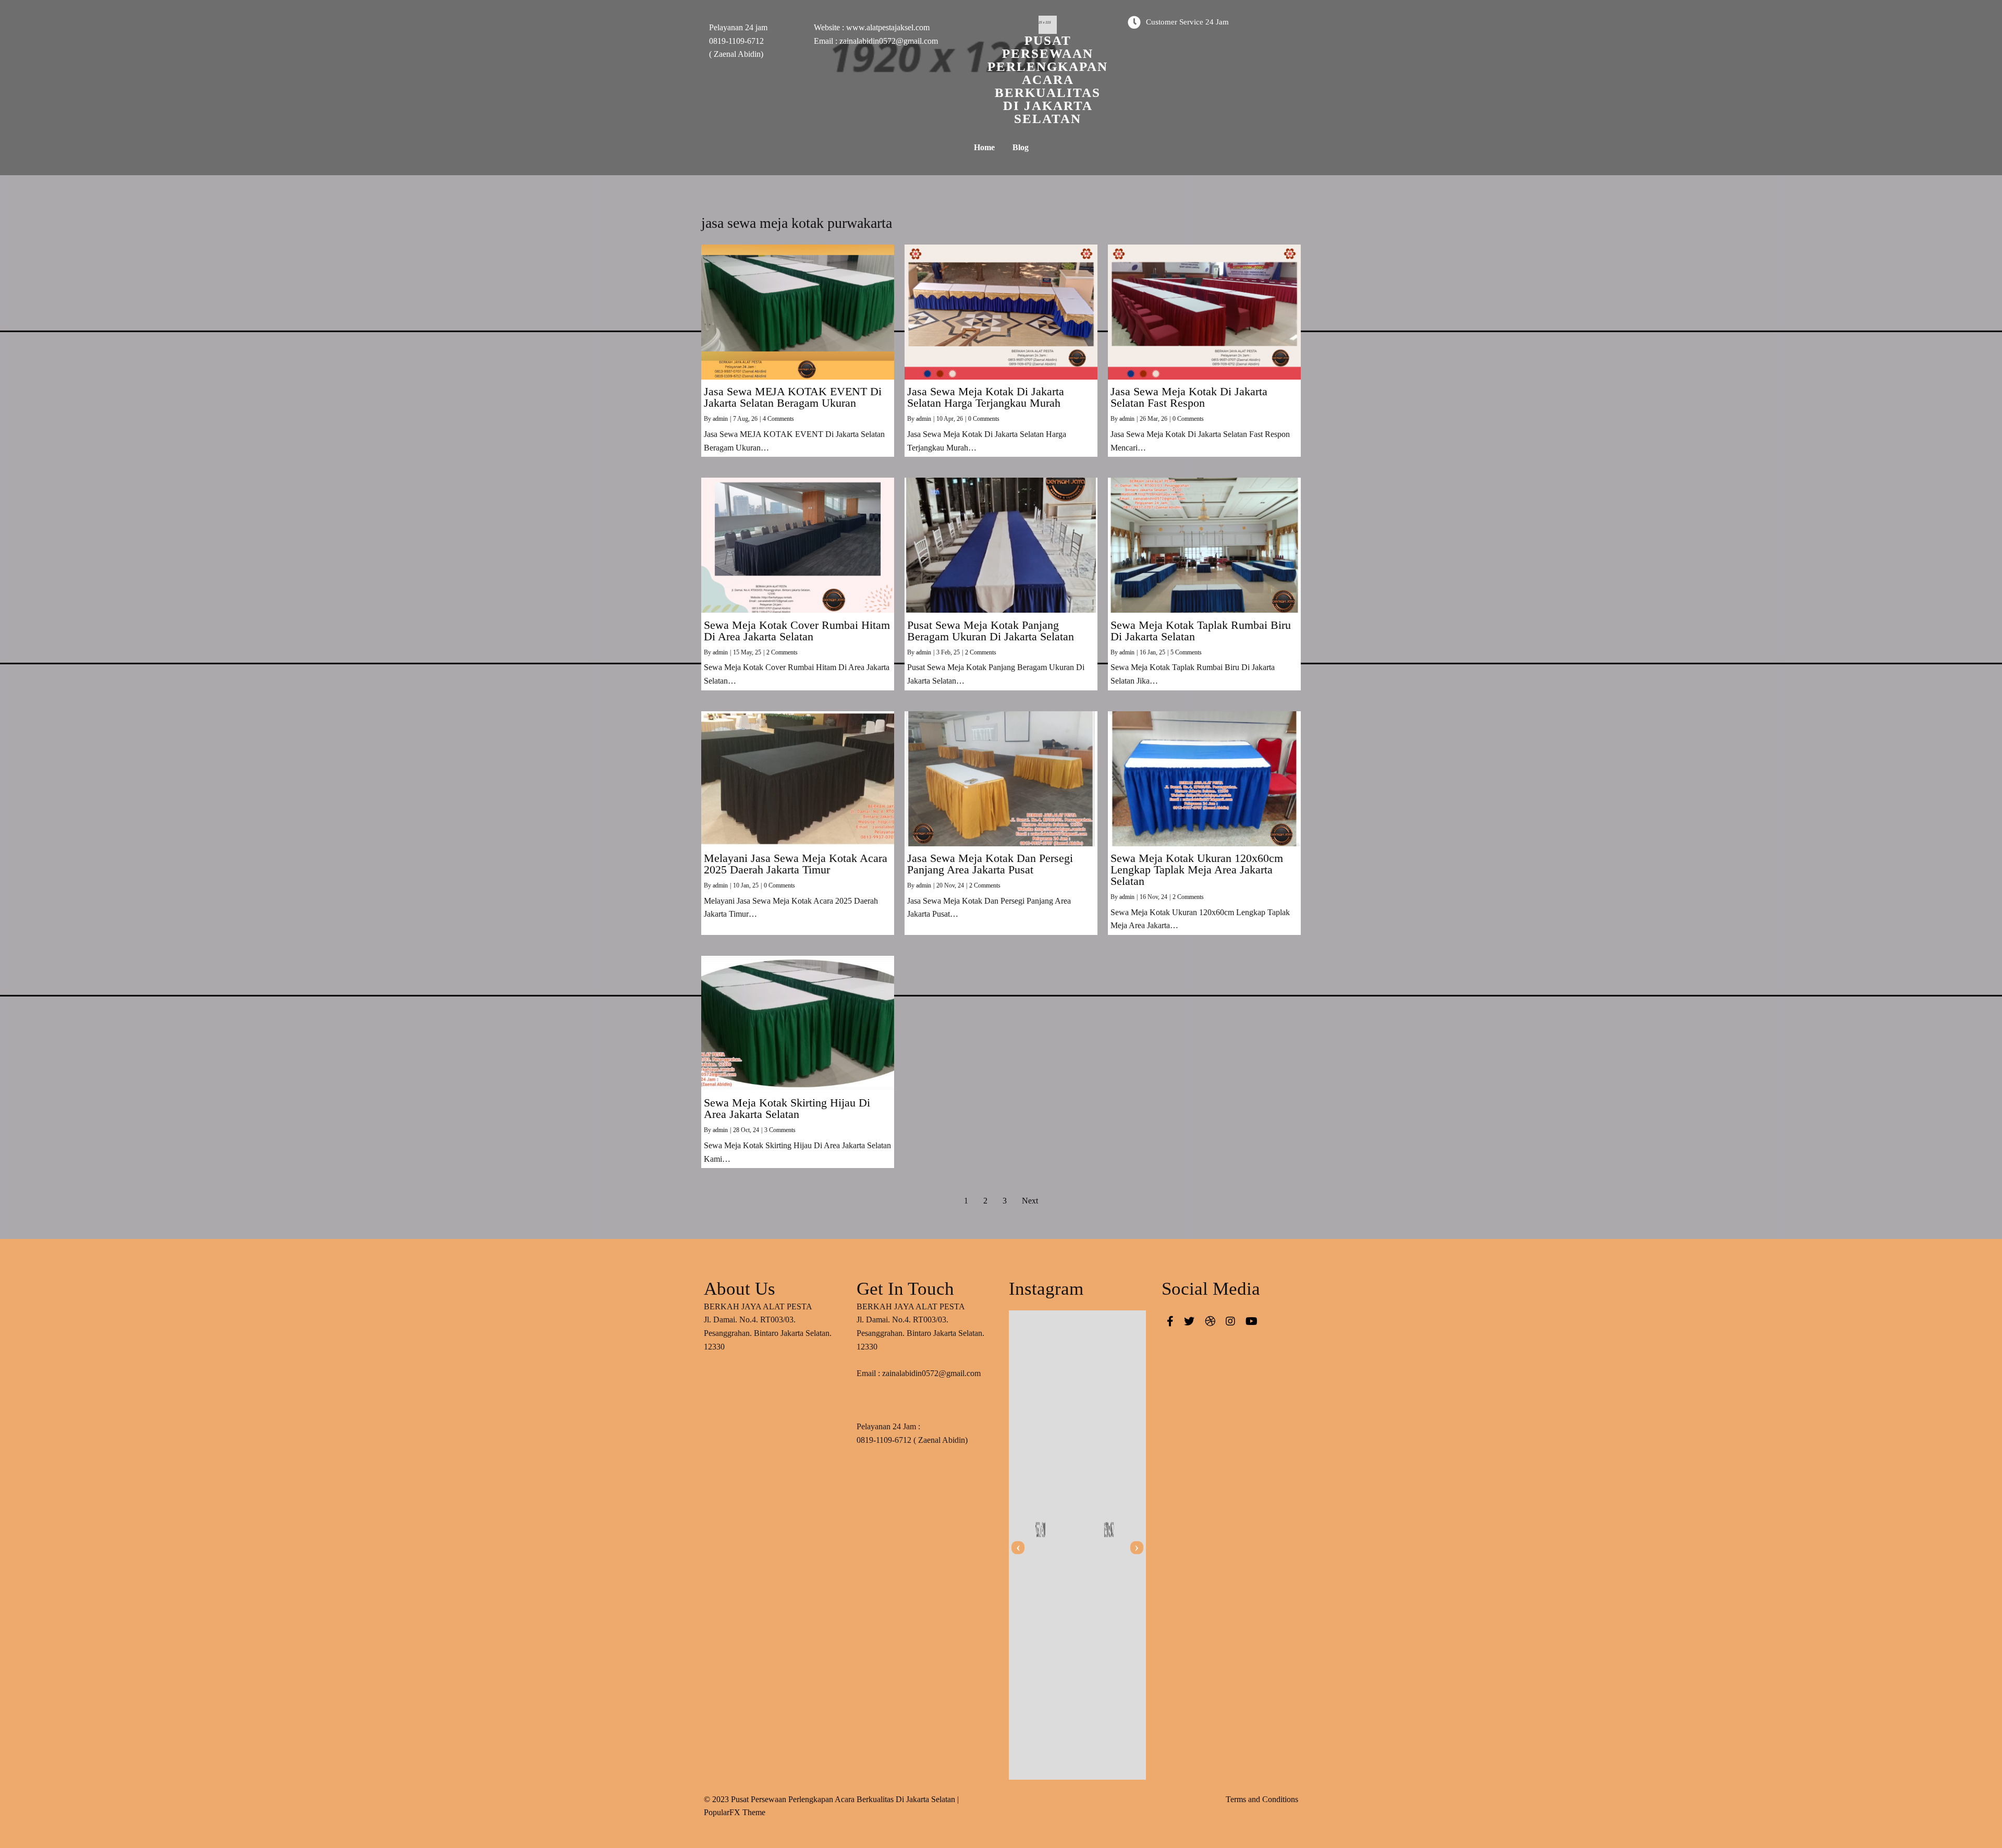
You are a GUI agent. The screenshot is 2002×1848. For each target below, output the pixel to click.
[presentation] (1018, 1547)
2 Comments (782, 652)
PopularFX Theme (735, 1812)
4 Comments (778, 419)
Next (1030, 1201)
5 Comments (1186, 652)
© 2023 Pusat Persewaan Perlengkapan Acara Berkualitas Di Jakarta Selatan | (831, 1799)
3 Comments (780, 1130)
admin (720, 419)
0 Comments (984, 419)
